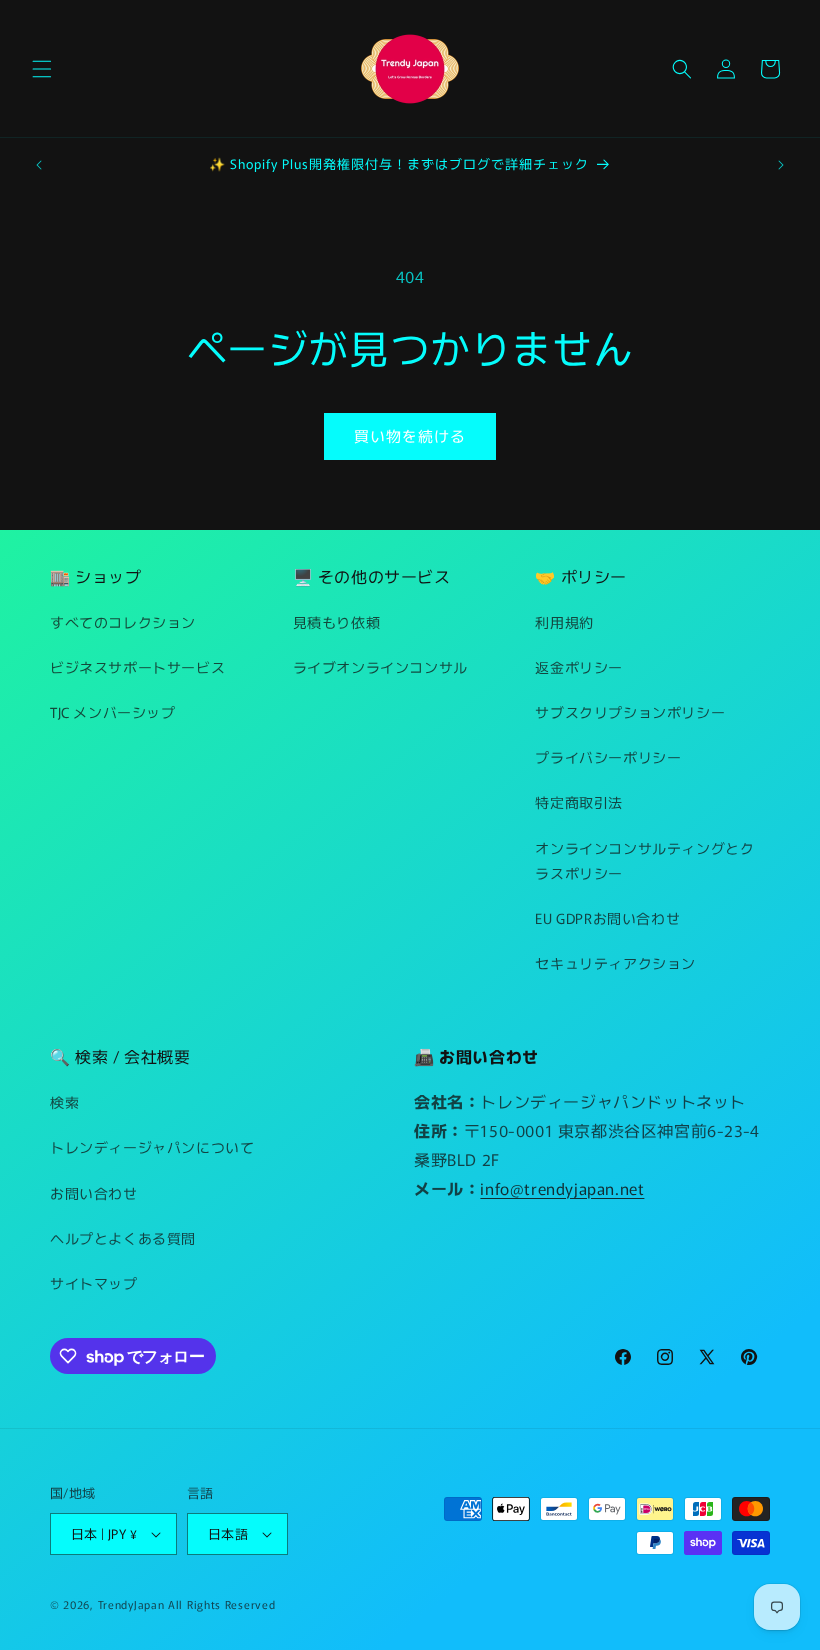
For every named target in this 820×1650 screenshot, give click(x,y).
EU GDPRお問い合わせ (607, 918)
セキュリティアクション (615, 963)
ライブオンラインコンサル (380, 667)
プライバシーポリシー (608, 757)
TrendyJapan (131, 1604)
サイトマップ (94, 1283)
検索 (64, 1102)
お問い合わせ (94, 1193)
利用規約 (564, 622)
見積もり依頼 (337, 622)
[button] (42, 69)
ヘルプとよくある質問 (123, 1238)
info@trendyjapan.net (562, 1188)
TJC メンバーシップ (113, 712)
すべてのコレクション (123, 622)
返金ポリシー (579, 667)
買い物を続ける (410, 435)
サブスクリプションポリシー (630, 712)
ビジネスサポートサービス (137, 667)
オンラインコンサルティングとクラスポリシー (644, 860)
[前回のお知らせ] (39, 165)
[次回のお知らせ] (781, 165)
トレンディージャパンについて (152, 1147)
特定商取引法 (579, 802)
